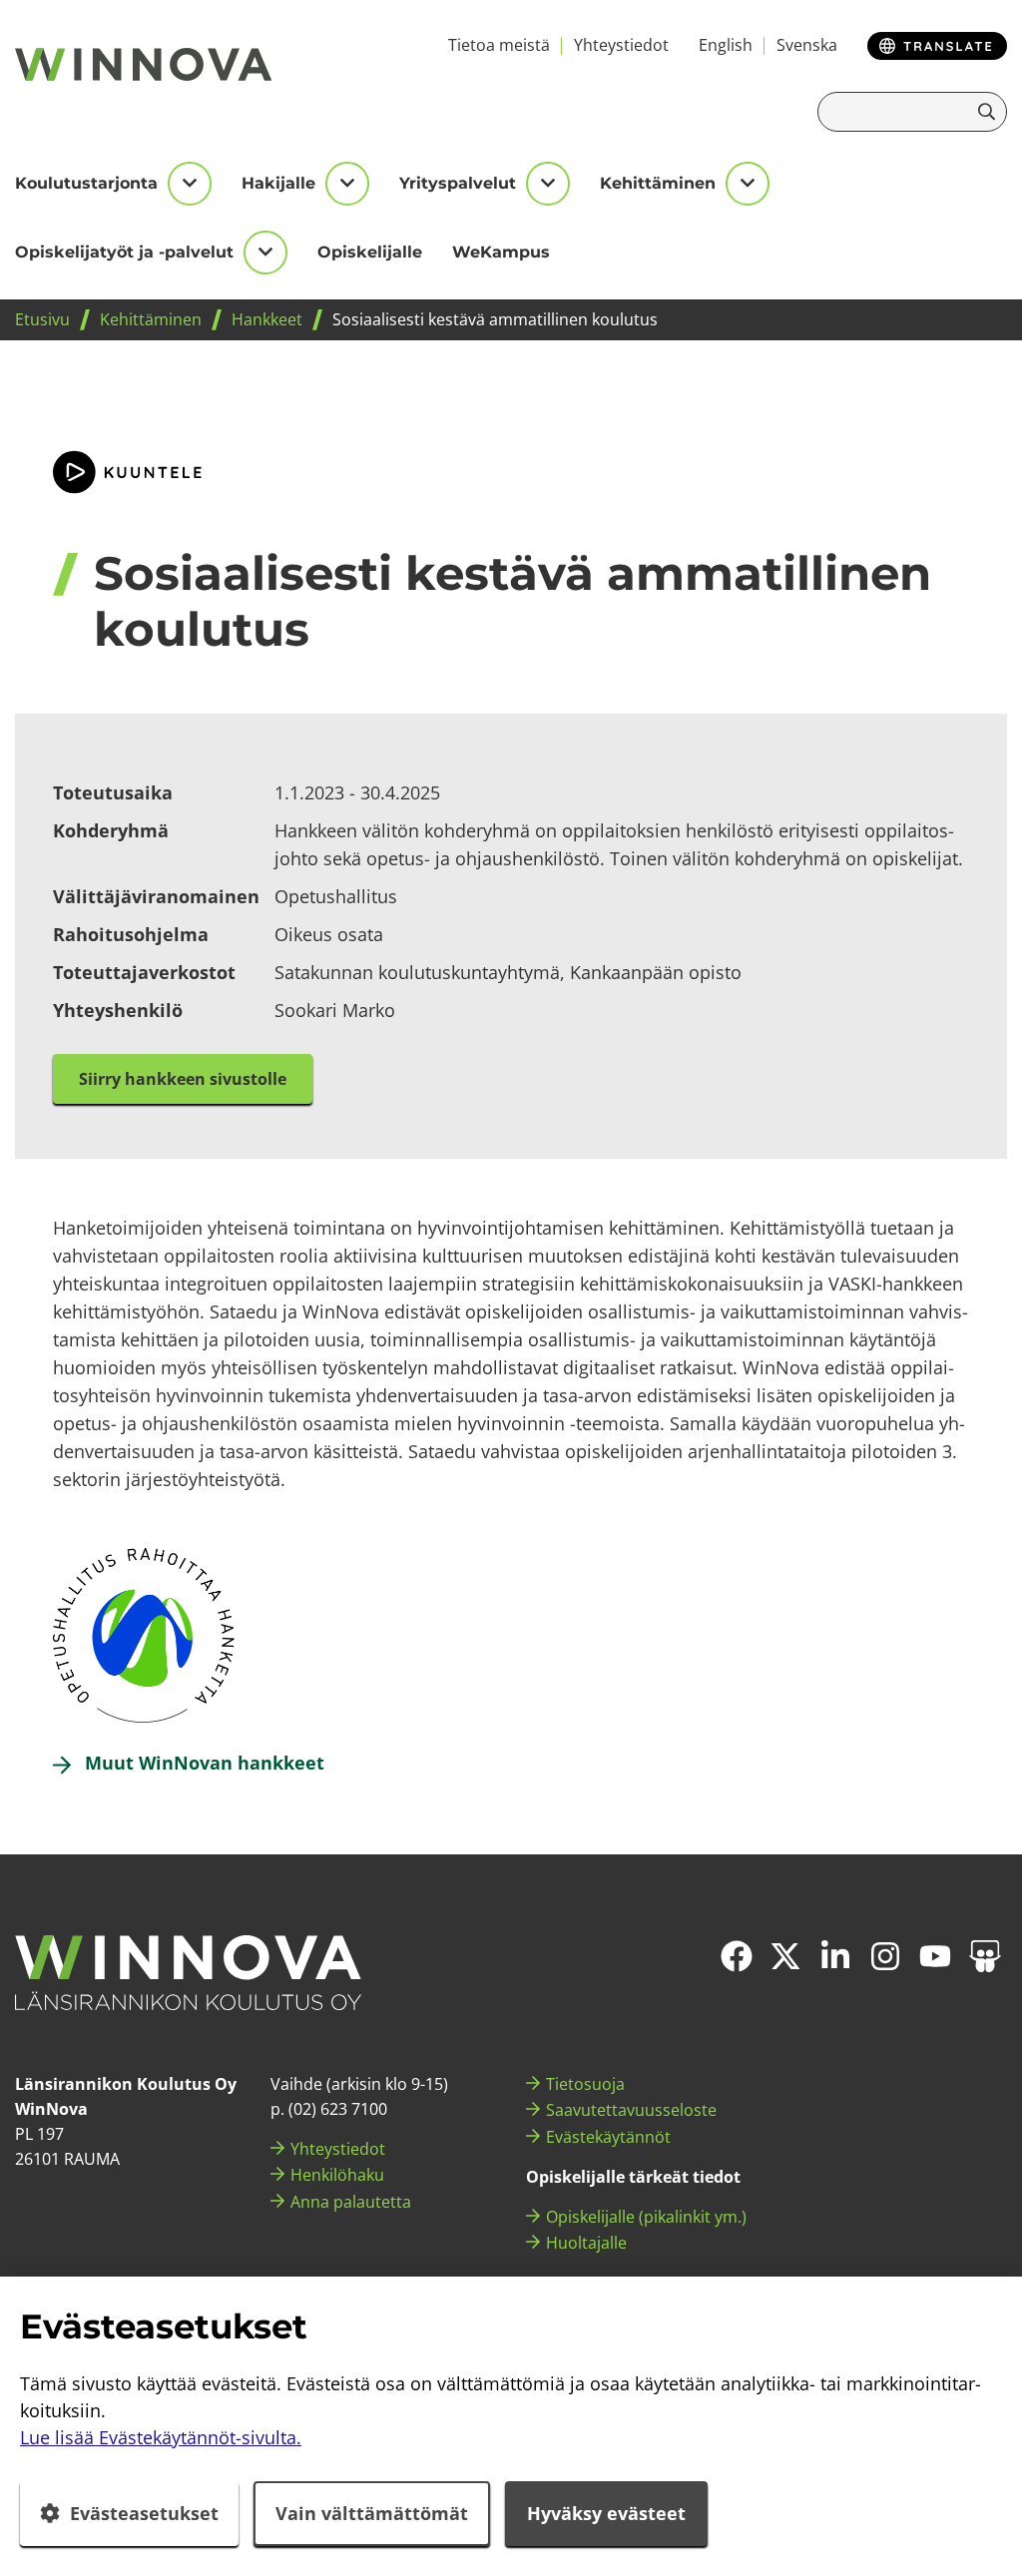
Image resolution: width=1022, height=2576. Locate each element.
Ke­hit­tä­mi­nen (658, 183)
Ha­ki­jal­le (278, 183)
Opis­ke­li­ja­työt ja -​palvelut (124, 252)
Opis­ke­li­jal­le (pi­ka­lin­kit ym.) (646, 2217)
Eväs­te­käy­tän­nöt (608, 2137)
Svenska (807, 45)
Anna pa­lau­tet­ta (351, 2202)
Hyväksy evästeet (606, 2513)
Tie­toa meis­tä (499, 45)
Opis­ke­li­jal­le (370, 252)
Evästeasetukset (144, 2513)
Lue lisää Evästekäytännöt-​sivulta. (161, 2437)
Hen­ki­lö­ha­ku (337, 2175)
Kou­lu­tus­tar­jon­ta (86, 183)
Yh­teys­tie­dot (621, 45)
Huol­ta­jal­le (586, 2243)
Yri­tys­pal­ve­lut (458, 183)
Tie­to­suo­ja (585, 2084)
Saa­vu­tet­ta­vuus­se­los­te (631, 2110)
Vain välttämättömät (372, 2513)
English (726, 45)
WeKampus (501, 252)
